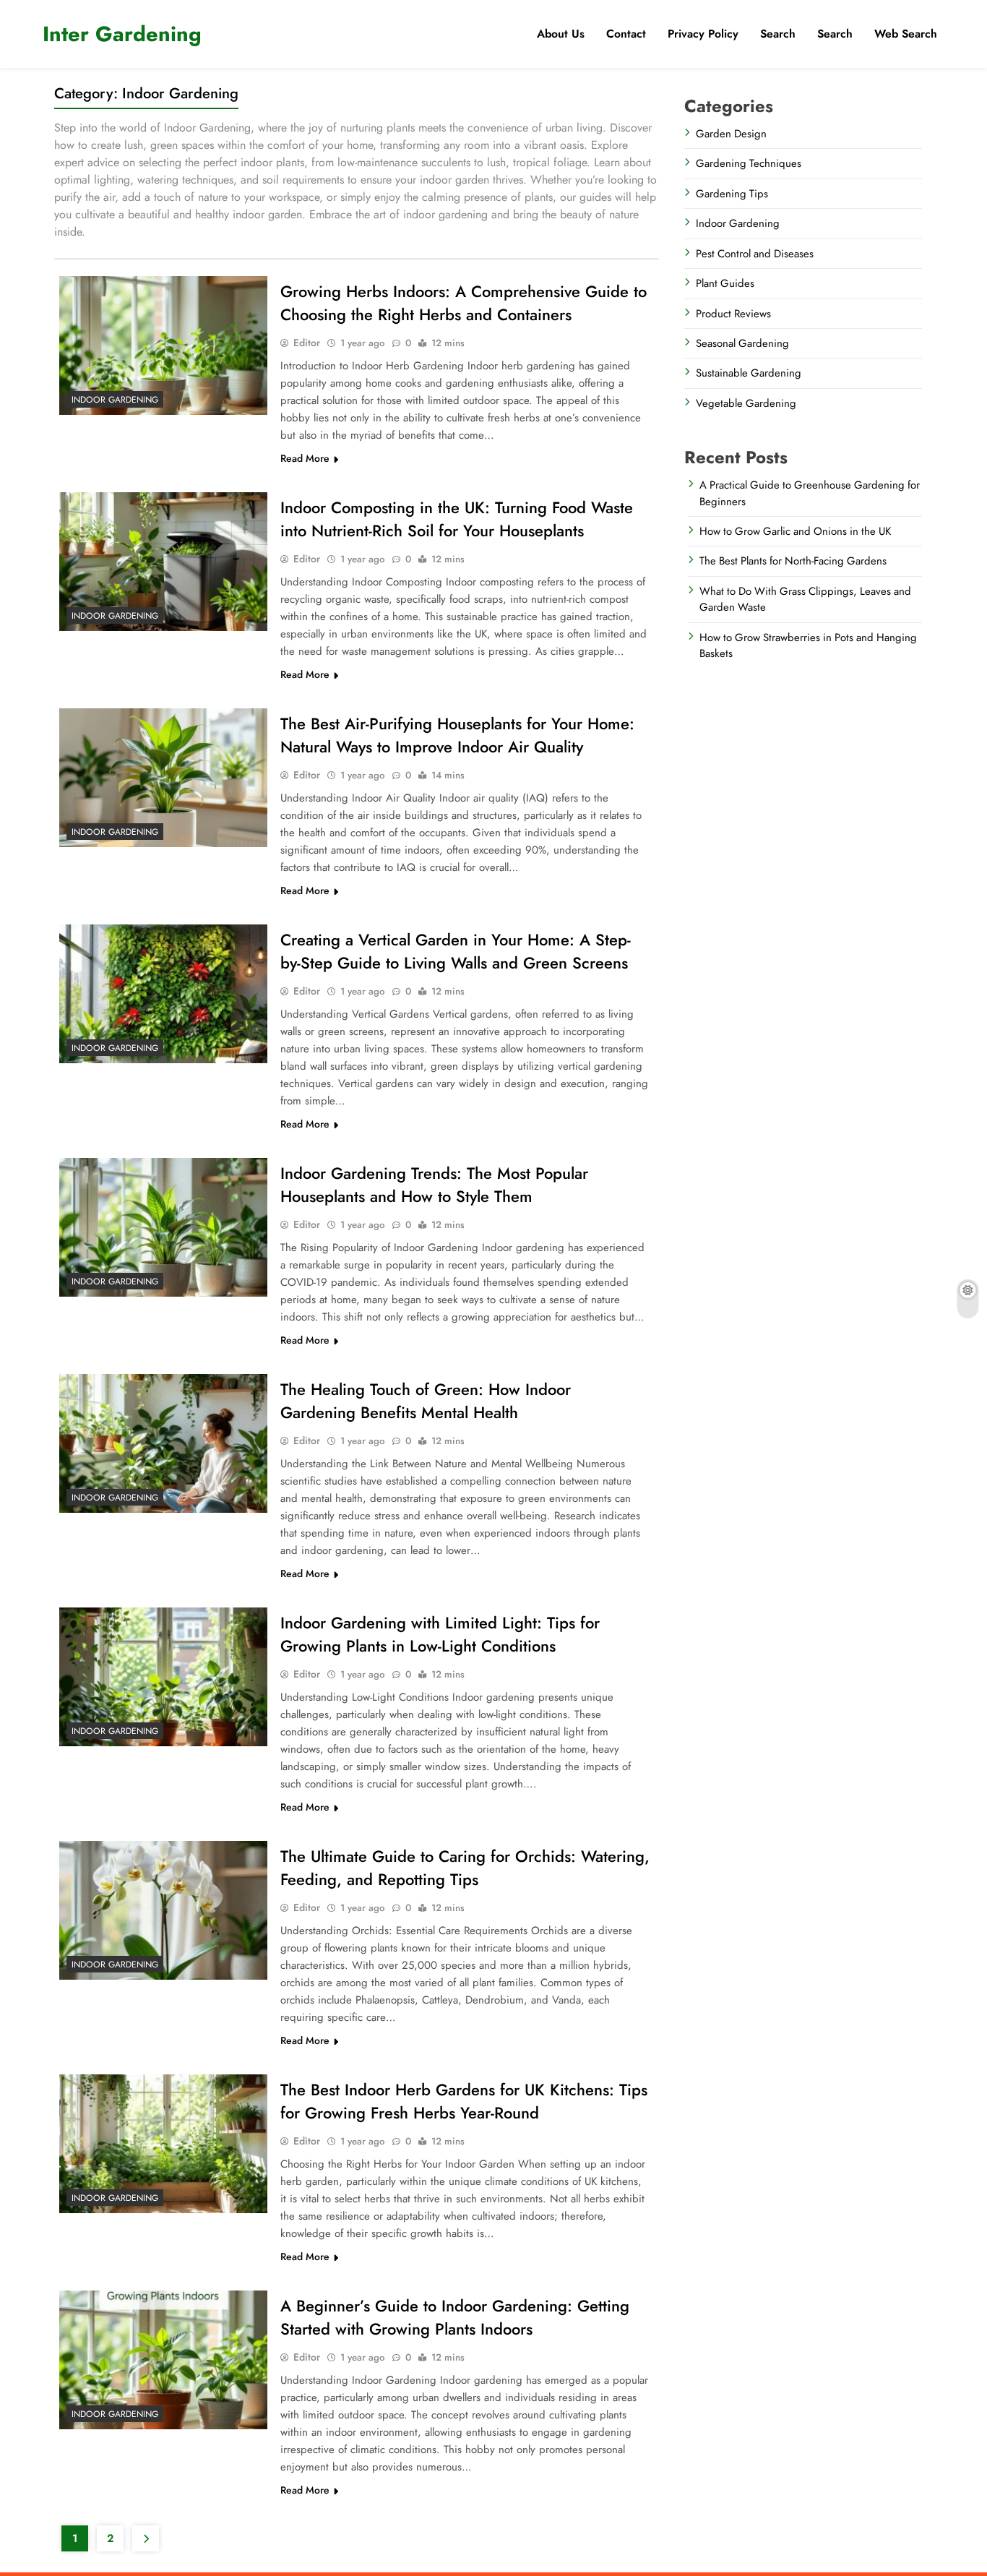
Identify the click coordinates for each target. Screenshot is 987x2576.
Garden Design (731, 134)
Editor (307, 343)
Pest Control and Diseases (755, 254)
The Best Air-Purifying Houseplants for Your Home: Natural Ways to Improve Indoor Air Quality (457, 735)
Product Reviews (733, 314)
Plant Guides (725, 283)
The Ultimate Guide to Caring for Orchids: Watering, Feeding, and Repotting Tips (465, 1868)
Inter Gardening (122, 34)
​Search (778, 34)
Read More (305, 458)
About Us (561, 34)
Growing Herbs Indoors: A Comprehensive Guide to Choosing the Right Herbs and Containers (464, 303)
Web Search (906, 34)
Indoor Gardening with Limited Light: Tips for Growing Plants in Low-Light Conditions (440, 1634)
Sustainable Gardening (749, 373)
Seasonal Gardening (742, 343)
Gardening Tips (732, 194)
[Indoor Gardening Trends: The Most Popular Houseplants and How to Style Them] (163, 1227)
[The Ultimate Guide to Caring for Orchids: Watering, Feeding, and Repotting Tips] (163, 1910)
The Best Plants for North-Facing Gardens (793, 561)
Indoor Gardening (115, 400)
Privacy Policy (703, 34)
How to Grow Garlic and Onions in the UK (795, 531)
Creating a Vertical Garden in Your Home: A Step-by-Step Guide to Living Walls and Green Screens (456, 951)
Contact (626, 34)
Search (835, 34)
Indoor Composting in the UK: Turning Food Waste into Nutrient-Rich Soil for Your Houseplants (457, 519)
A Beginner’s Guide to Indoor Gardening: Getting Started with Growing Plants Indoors (455, 2317)
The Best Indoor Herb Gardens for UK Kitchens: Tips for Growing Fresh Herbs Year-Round (464, 2101)
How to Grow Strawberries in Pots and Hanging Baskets (808, 645)
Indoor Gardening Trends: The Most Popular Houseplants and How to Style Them (434, 1185)
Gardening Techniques (749, 163)
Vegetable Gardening (746, 403)
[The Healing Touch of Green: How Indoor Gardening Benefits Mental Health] (163, 1443)
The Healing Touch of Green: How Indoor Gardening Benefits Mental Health (426, 1401)
